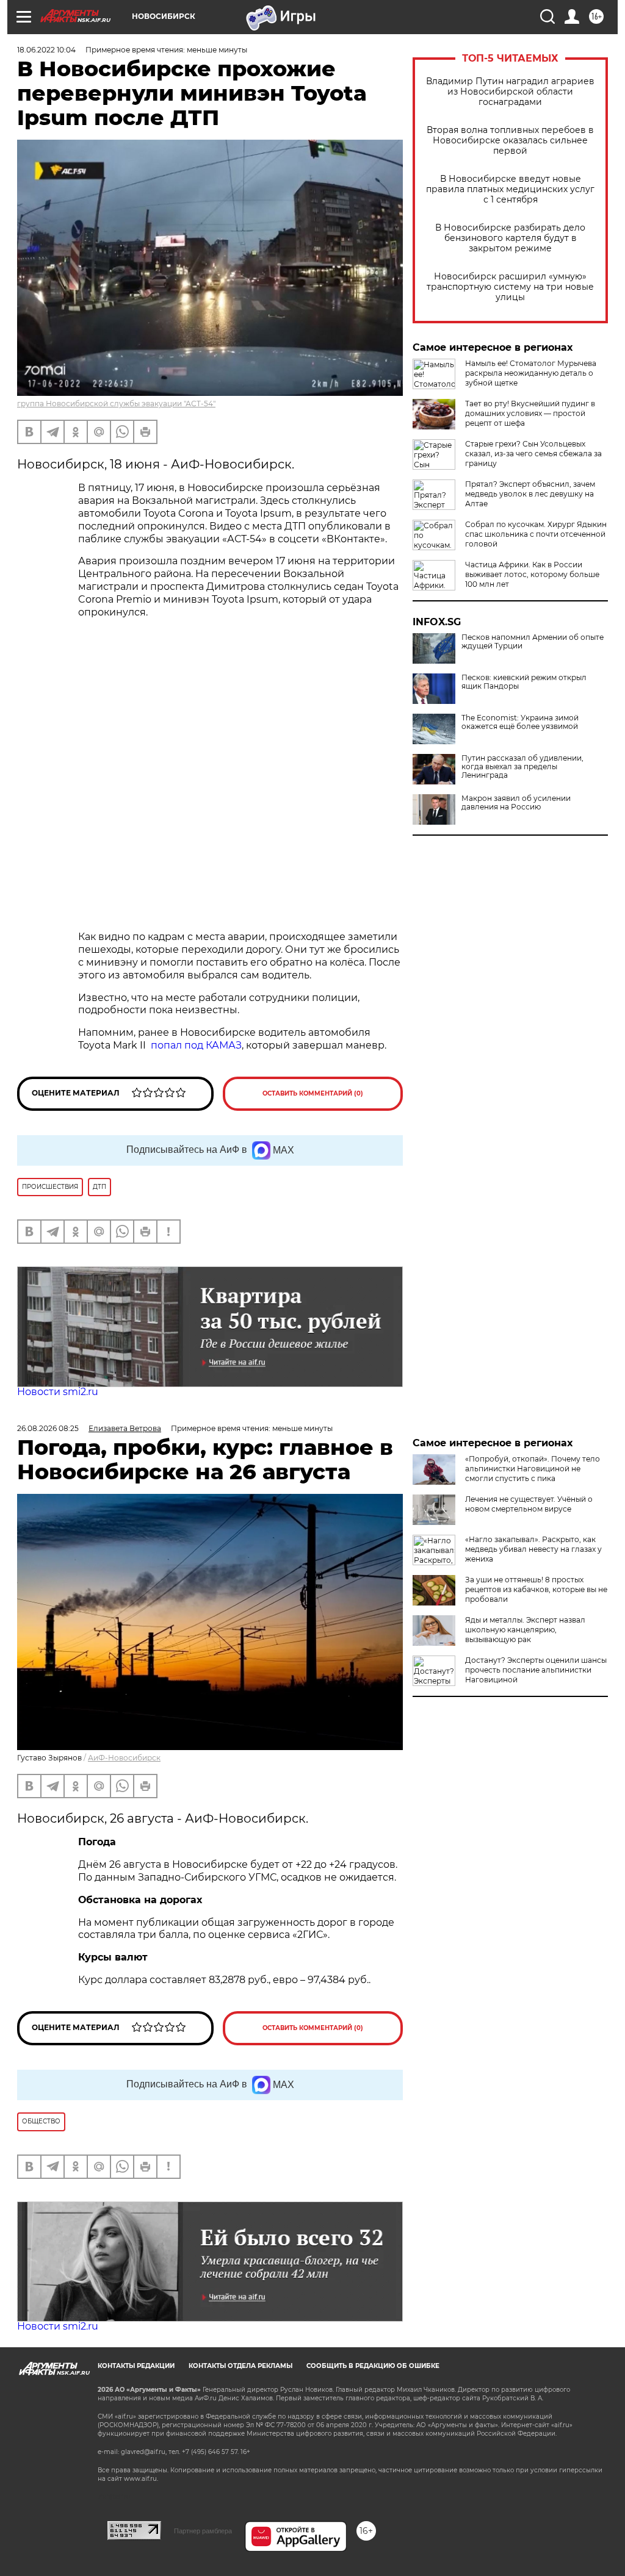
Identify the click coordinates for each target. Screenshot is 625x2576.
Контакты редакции (136, 2366)
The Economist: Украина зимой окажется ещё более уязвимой (520, 722)
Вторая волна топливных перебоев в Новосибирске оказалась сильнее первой (510, 141)
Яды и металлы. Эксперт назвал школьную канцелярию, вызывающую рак (525, 1630)
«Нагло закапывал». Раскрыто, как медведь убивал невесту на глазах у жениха (533, 1549)
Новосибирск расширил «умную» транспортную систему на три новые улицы (510, 287)
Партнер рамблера (203, 2531)
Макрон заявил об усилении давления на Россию (516, 803)
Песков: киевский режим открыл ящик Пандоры (524, 682)
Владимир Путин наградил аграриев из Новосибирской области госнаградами (510, 92)
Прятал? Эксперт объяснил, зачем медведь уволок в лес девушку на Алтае (530, 494)
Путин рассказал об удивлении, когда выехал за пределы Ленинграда (522, 767)
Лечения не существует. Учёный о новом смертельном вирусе (529, 1504)
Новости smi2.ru (58, 1392)
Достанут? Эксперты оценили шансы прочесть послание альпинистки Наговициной (536, 1670)
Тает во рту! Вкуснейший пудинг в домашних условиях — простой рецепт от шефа (530, 413)
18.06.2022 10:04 (46, 50)
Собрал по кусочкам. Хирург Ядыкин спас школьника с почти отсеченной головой (536, 534)
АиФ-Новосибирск (124, 1758)
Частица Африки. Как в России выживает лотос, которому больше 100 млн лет (532, 574)
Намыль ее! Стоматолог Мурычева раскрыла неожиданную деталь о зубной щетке (531, 373)
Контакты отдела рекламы (240, 2366)
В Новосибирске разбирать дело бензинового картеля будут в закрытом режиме (510, 238)
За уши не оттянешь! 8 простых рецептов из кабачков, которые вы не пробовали (536, 1589)
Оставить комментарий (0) (313, 1093)
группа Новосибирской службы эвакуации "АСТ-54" (116, 404)
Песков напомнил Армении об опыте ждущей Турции (533, 642)
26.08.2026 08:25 (48, 1428)
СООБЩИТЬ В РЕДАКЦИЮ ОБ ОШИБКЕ (373, 2366)
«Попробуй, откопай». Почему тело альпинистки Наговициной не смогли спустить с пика (533, 1469)
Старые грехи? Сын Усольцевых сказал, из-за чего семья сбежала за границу (533, 454)
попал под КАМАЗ (196, 1045)
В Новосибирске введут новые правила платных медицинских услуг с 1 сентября (510, 189)
